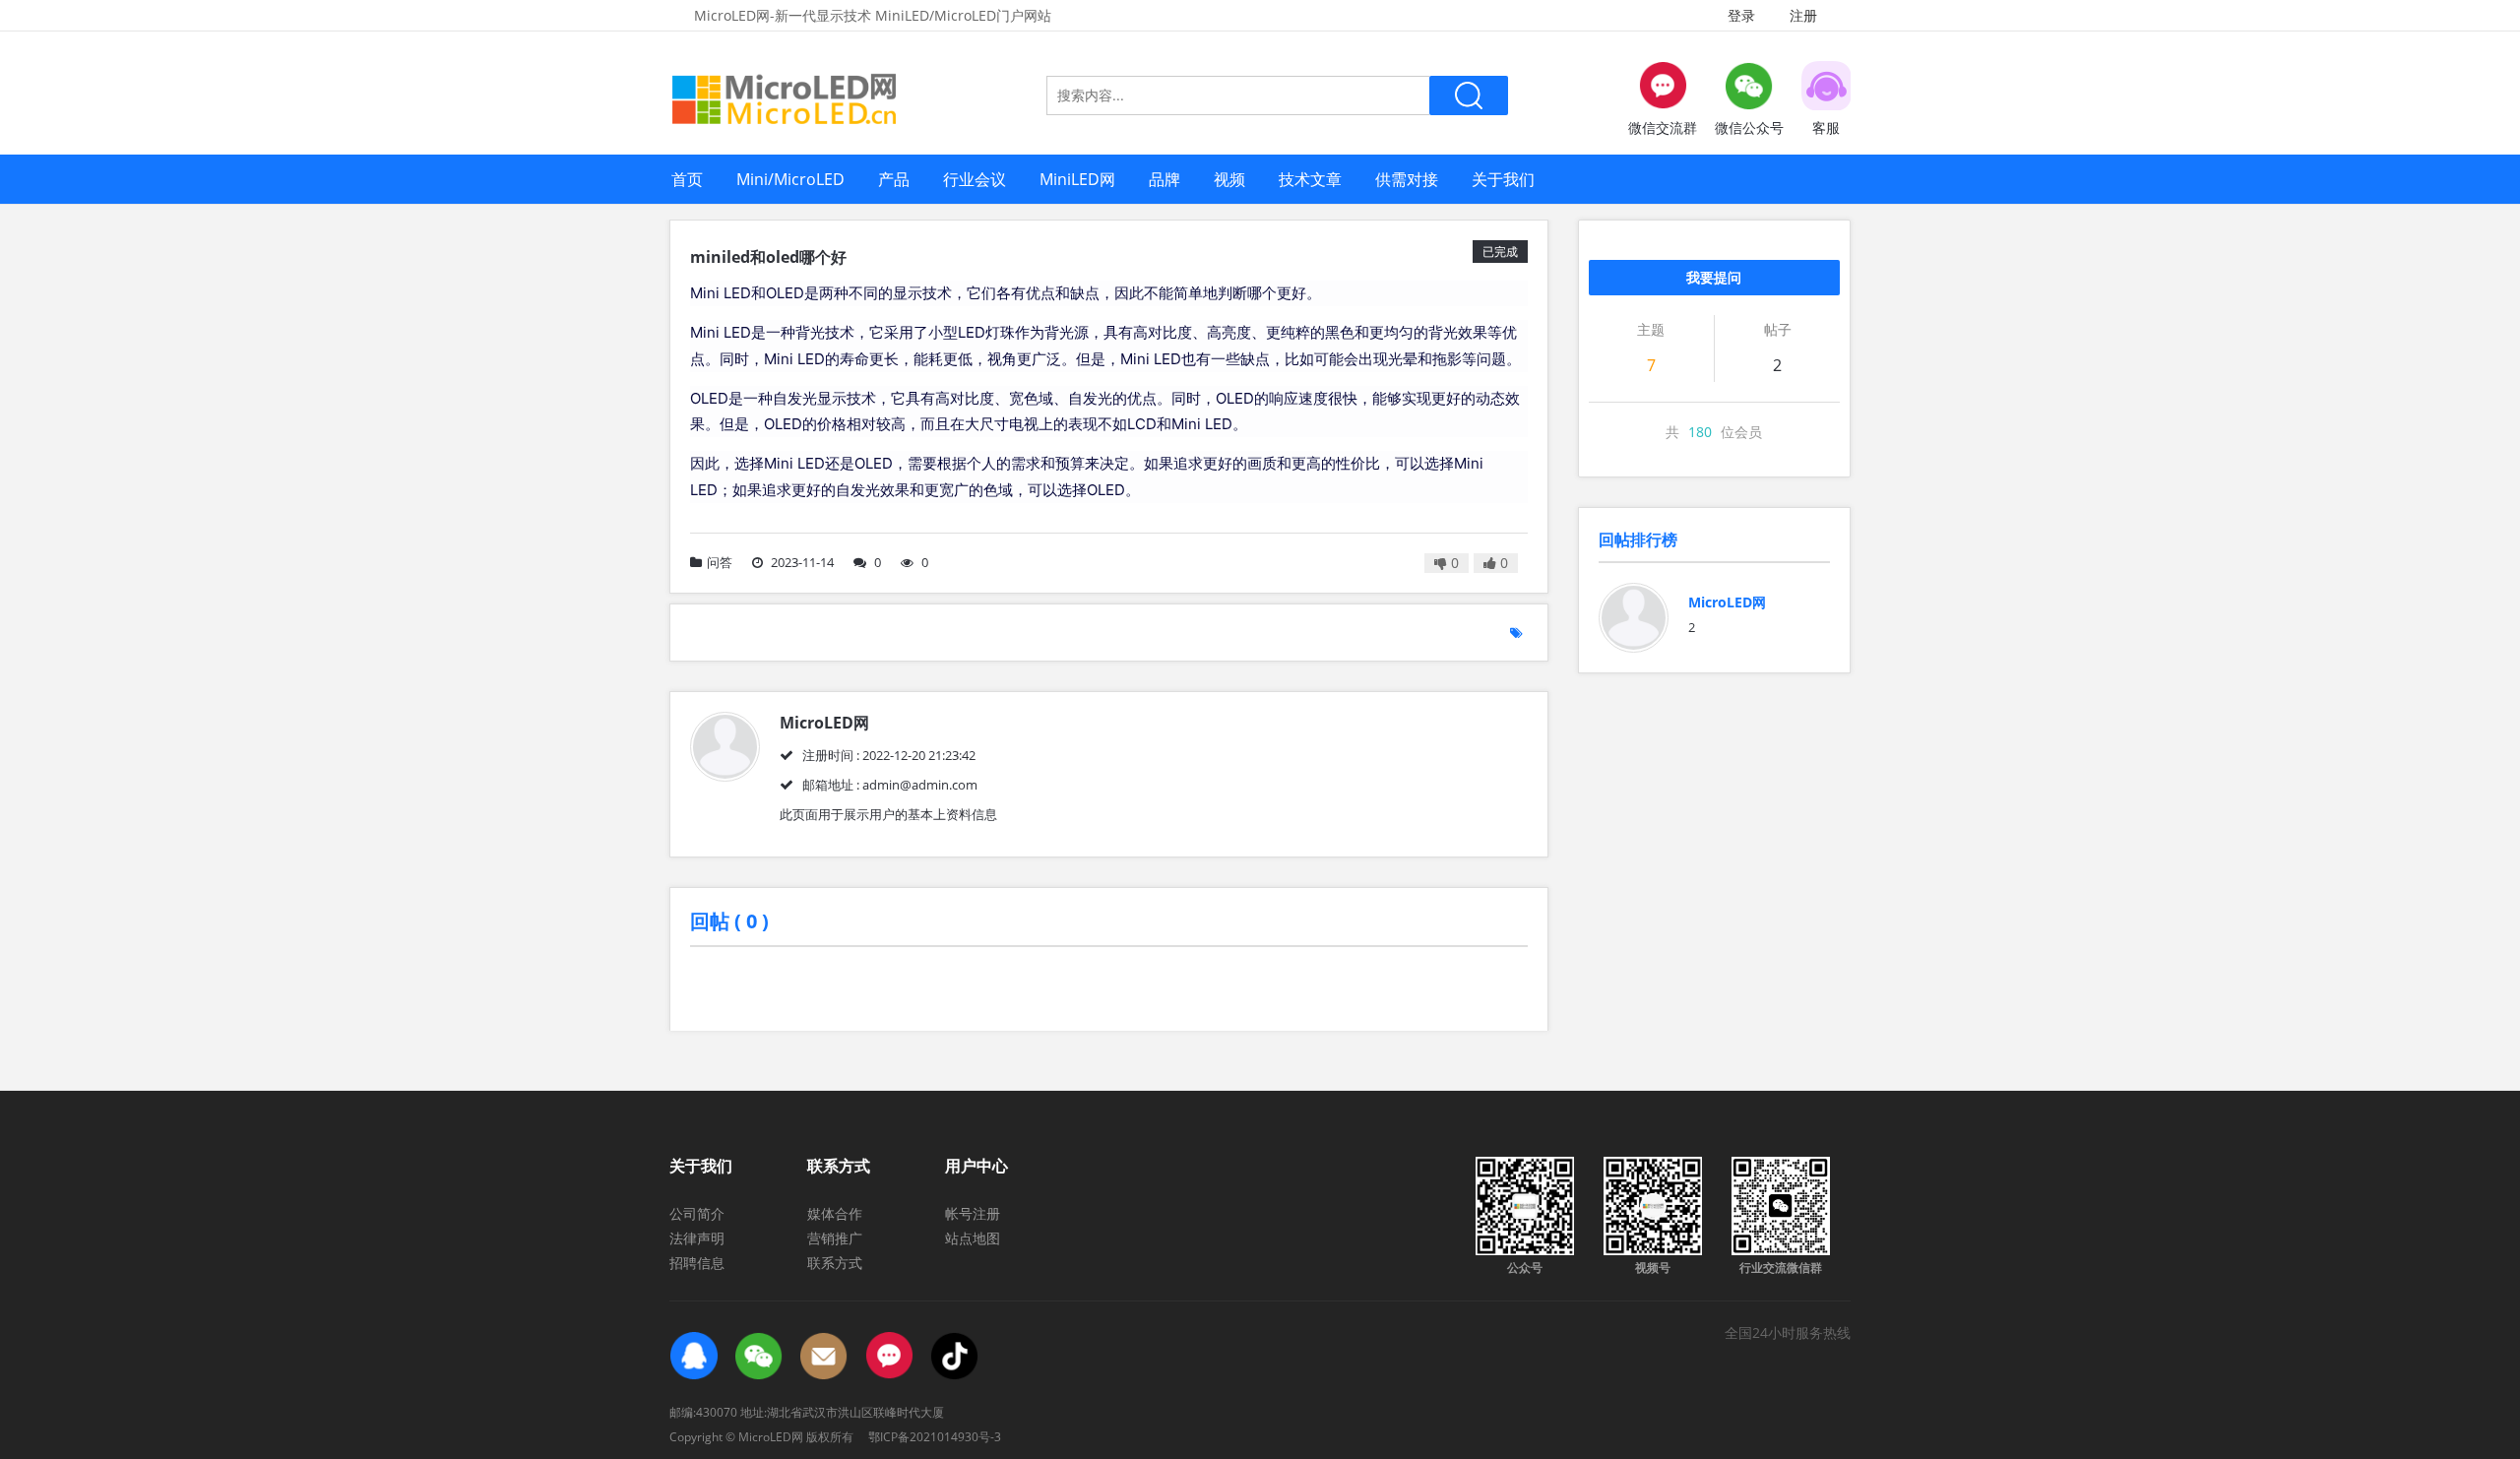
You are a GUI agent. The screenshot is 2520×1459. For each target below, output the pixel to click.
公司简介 (697, 1213)
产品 (894, 179)
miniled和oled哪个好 (768, 257)
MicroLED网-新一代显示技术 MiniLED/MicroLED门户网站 (873, 15)
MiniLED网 (1077, 179)
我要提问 (1714, 277)
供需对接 (1407, 179)
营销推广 (835, 1238)
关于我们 (1503, 179)
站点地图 (973, 1238)
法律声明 (697, 1238)
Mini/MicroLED (790, 179)
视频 (1229, 179)
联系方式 (835, 1263)
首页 (687, 179)
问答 (720, 562)
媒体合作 (835, 1213)
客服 (1826, 127)
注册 (1803, 15)
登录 (1741, 15)
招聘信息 (697, 1263)
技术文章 (1310, 179)
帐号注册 (973, 1213)
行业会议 (975, 179)
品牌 (1165, 179)
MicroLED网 (1727, 602)
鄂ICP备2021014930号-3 (935, 1437)
